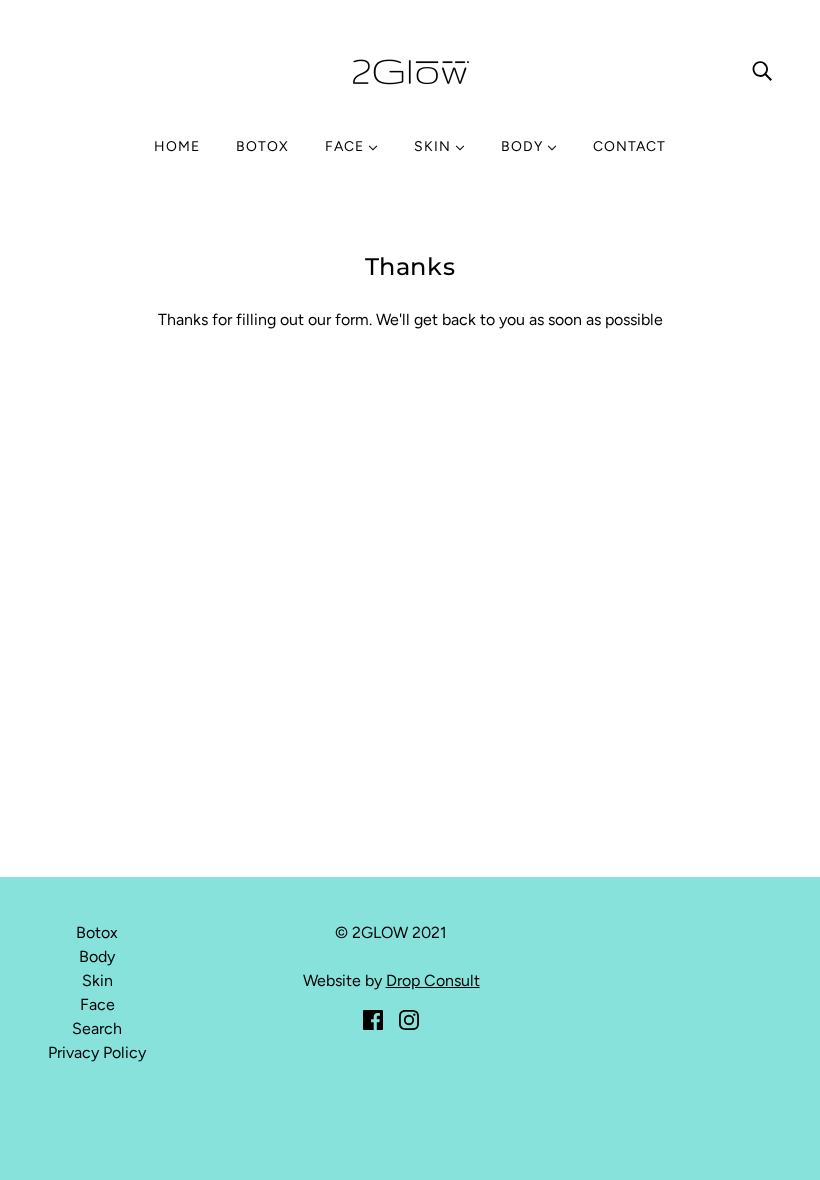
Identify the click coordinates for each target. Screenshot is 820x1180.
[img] (762, 70)
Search (97, 1028)
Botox (97, 932)
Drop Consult (433, 980)
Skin (97, 980)
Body (97, 956)
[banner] (410, 68)
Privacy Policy (97, 1052)
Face (97, 1004)
